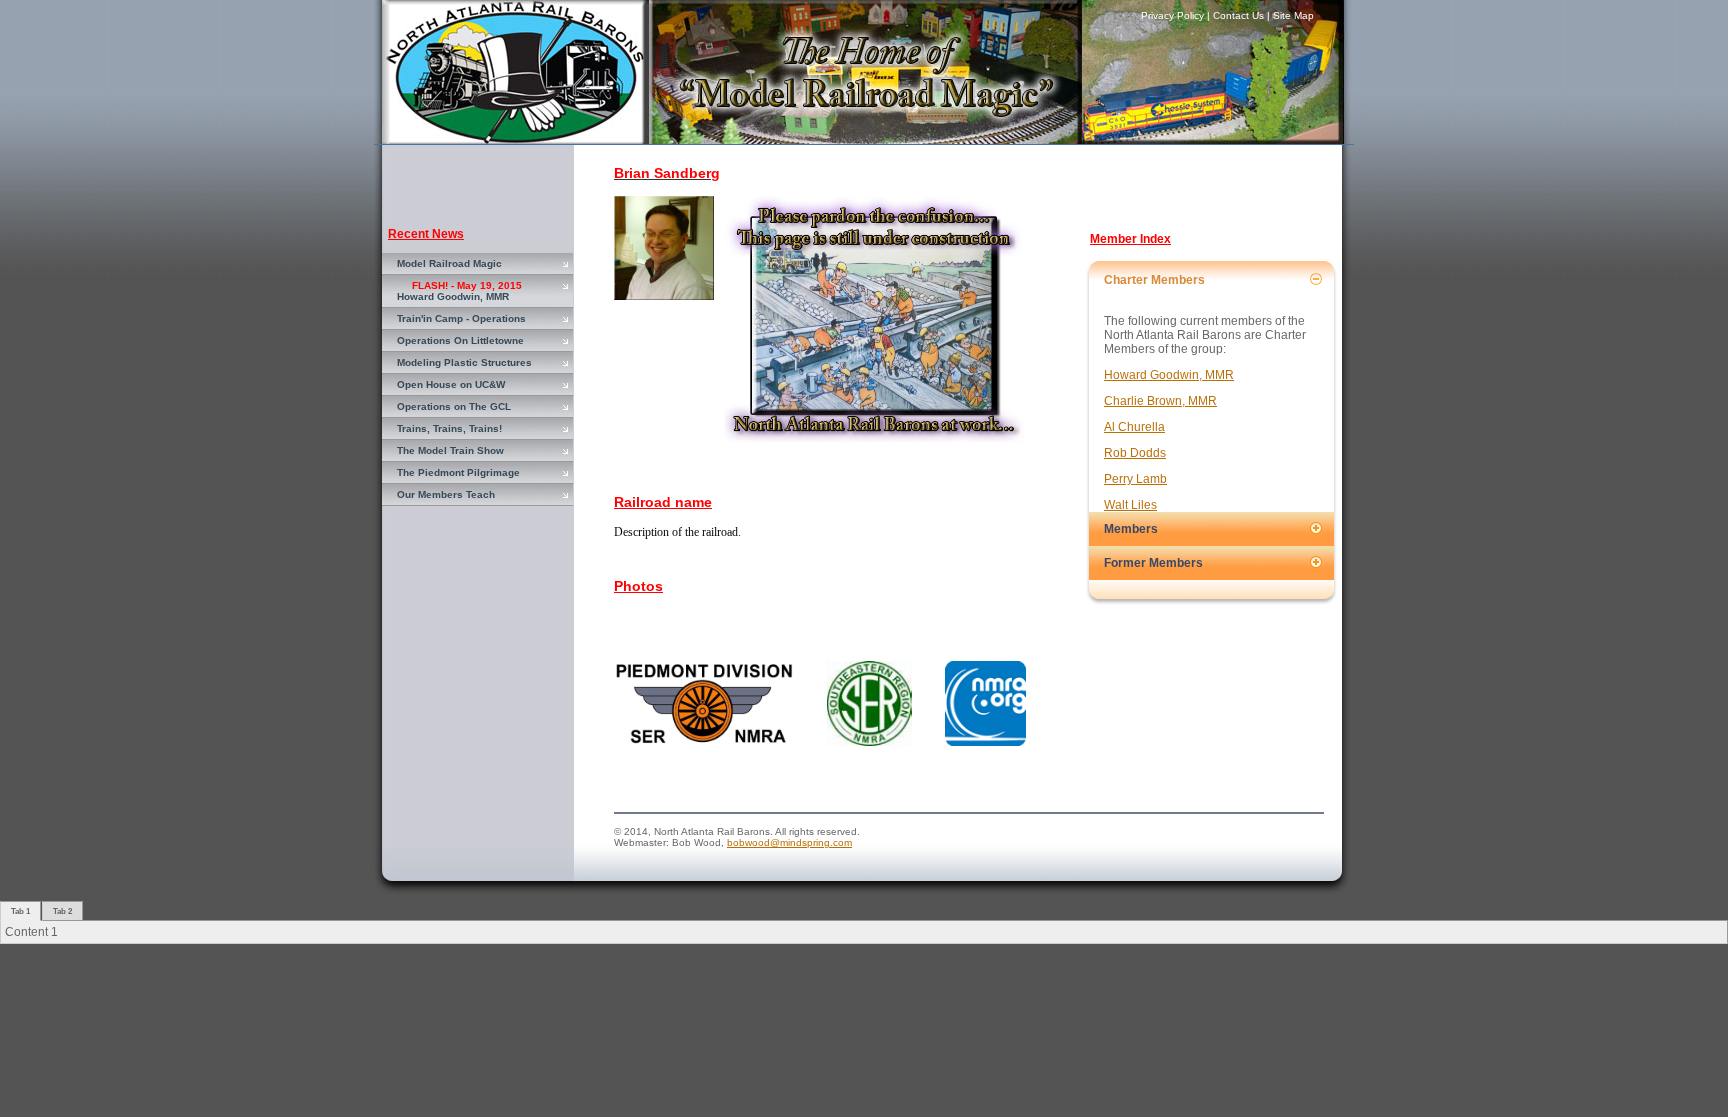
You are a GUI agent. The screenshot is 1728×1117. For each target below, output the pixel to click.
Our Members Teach (446, 494)
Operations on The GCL (454, 406)
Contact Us (1238, 15)
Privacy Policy (1172, 15)
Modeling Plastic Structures (464, 362)
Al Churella (1134, 427)
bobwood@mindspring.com (789, 842)
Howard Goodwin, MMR (459, 291)
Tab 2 (62, 911)
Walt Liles (1130, 505)
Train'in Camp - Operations (461, 318)
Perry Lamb (1135, 479)
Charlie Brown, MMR (1160, 401)
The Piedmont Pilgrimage (458, 472)
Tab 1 (20, 911)
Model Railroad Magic (449, 263)
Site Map (1293, 15)
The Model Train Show (450, 450)
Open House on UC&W (451, 384)
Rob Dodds (1135, 453)
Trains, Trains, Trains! (449, 428)
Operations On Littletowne (460, 340)
